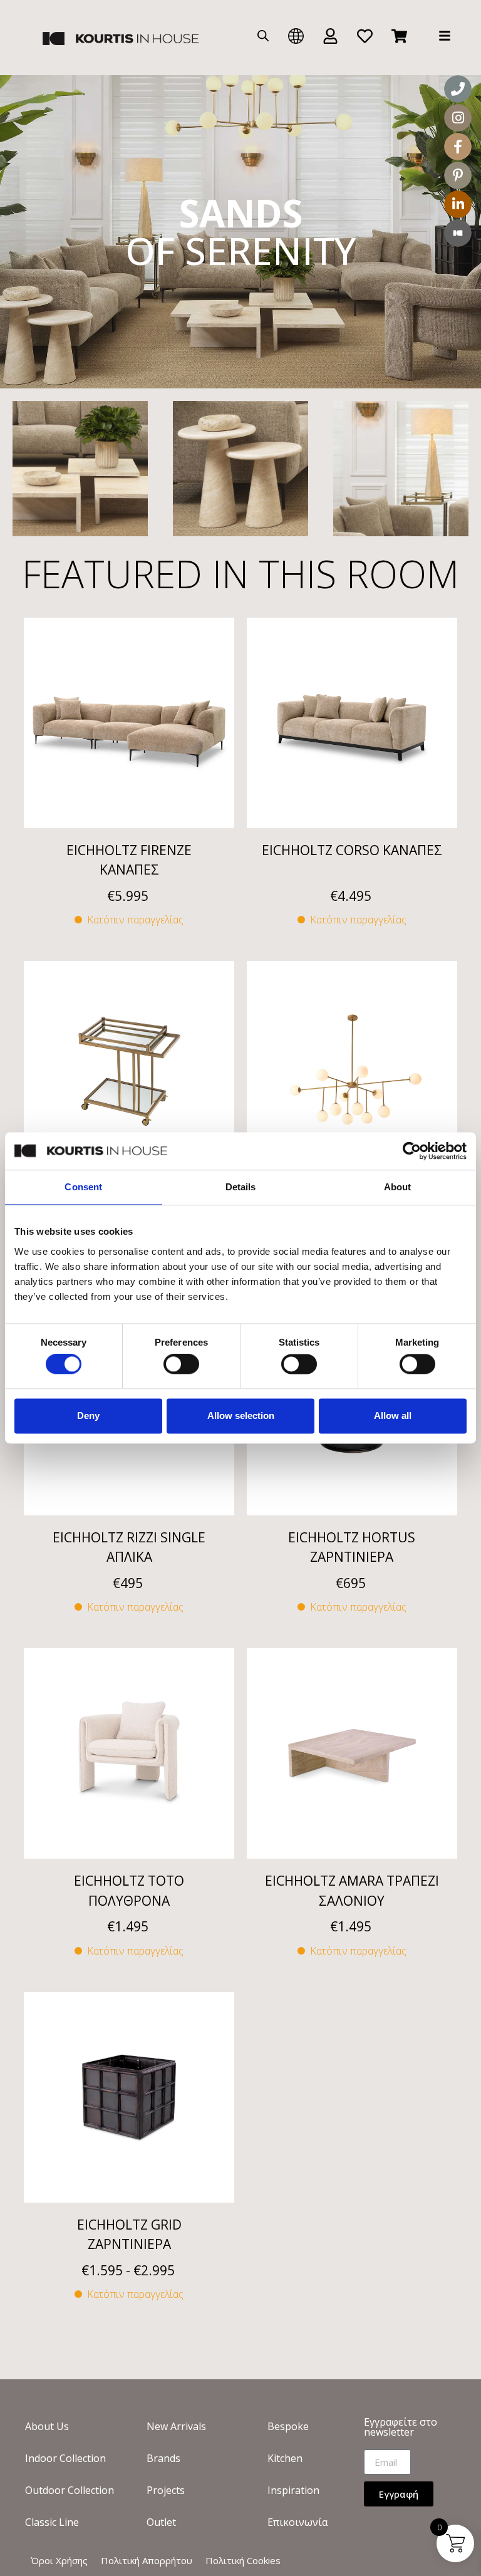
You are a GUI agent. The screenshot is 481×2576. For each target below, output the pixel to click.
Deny (88, 1415)
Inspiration (293, 2490)
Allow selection (241, 1415)
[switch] (181, 1364)
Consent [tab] (83, 1187)
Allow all (393, 1415)
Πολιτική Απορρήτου (147, 2560)
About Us (47, 2426)
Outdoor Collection (70, 2490)
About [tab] (398, 1187)
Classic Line (52, 2522)
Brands (163, 2458)
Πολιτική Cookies (243, 2560)
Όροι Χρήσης (59, 2560)
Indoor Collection (65, 2458)
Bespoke (288, 2426)
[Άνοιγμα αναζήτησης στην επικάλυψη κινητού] (263, 35)
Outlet (161, 2522)
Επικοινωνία (297, 2522)
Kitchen (285, 2458)
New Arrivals (176, 2426)
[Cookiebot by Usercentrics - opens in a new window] (412, 1151)
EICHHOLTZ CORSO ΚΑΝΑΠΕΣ (352, 850)
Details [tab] (241, 1187)
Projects (166, 2490)
